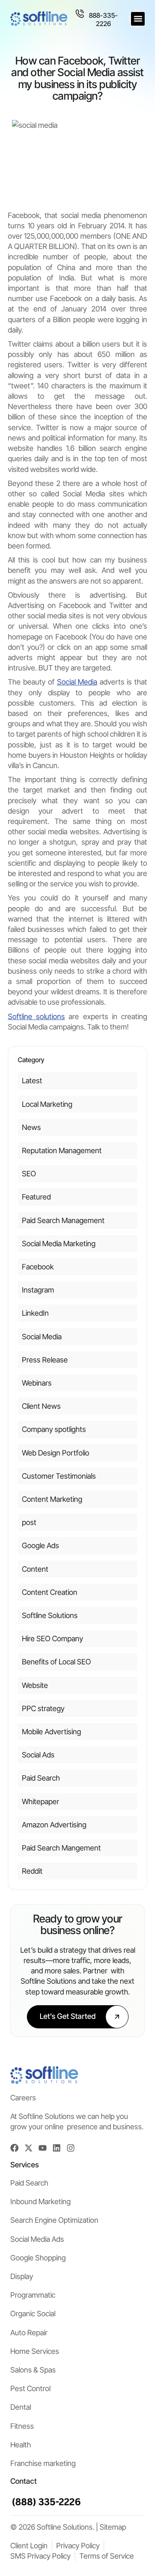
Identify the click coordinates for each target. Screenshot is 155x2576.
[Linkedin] (57, 2148)
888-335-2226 (103, 19)
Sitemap (113, 2527)
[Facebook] (14, 2148)
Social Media (77, 682)
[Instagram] (71, 2148)
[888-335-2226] (80, 14)
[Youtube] (43, 2148)
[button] (138, 19)
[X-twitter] (29, 2148)
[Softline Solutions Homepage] (39, 19)
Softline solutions (36, 1016)
